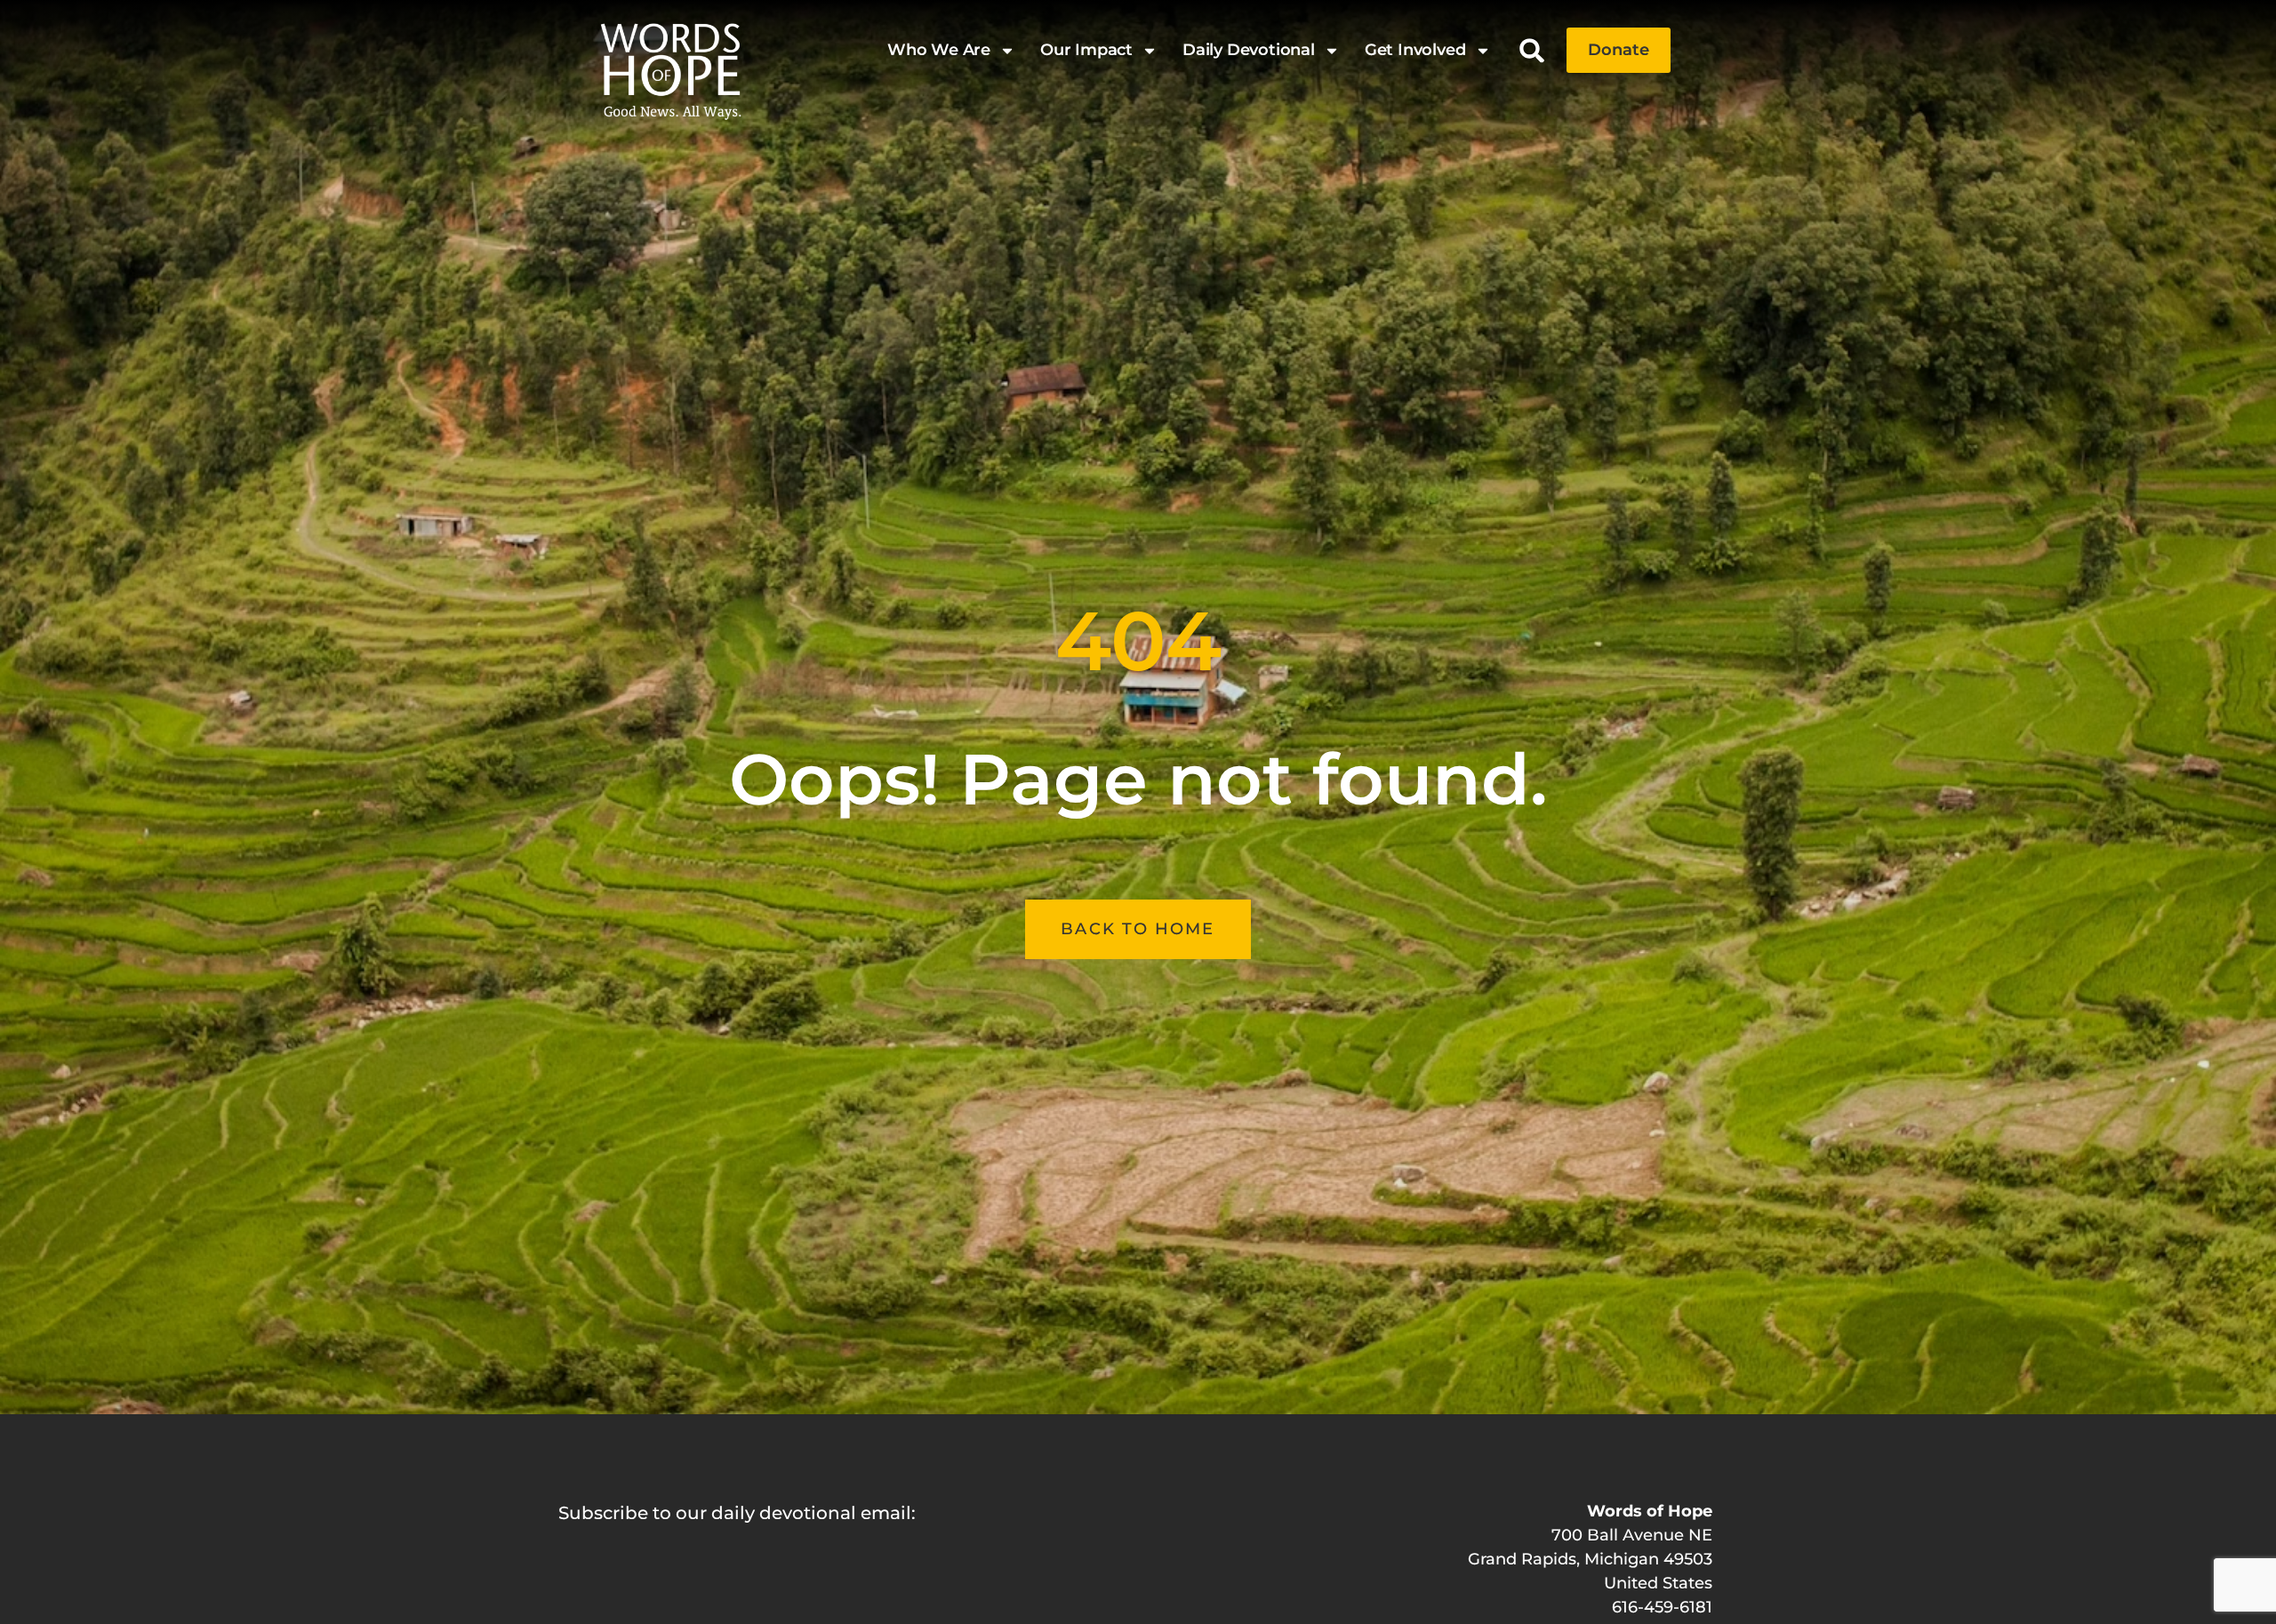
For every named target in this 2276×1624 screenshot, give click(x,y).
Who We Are (939, 50)
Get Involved (1415, 50)
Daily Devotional (1249, 50)
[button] (1532, 50)
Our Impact (1086, 50)
